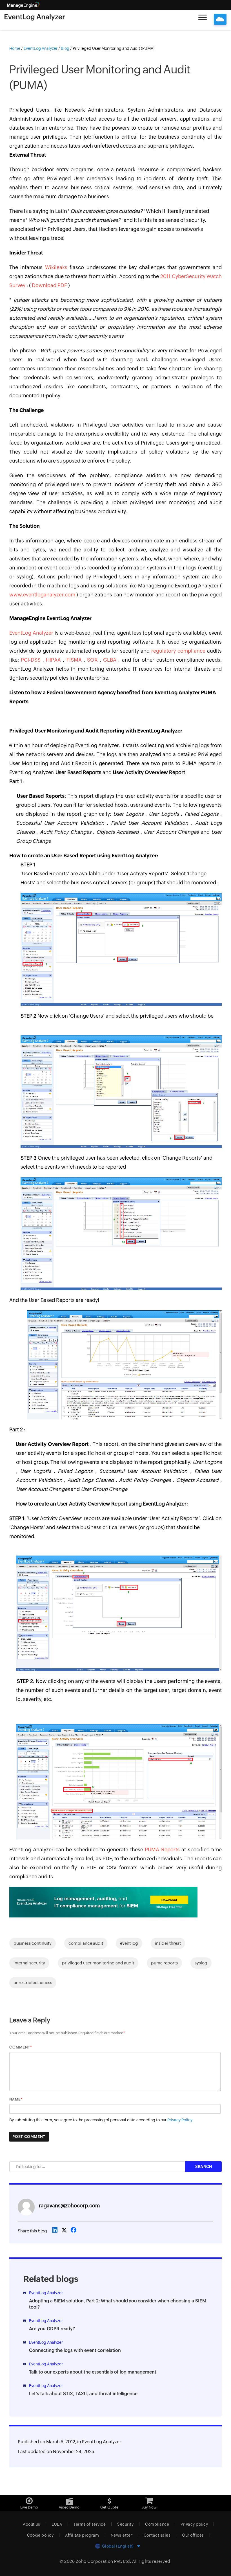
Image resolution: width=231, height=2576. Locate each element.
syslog (201, 1963)
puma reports (164, 1963)
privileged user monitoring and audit (98, 1963)
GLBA (111, 660)
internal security (29, 1963)
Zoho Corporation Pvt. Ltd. (104, 2561)
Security (125, 2524)
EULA (57, 2524)
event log (129, 1943)
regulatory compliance (179, 651)
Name (15, 2099)
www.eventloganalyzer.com (43, 595)
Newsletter (121, 2535)
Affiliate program (82, 2535)
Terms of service (90, 2524)
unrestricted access (33, 1983)
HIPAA (54, 660)
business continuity (33, 1943)
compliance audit (86, 1943)
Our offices (193, 2535)
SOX (93, 660)
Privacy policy (194, 2524)
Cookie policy (40, 2535)
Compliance (157, 2524)
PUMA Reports (163, 1850)
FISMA (75, 660)
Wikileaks (57, 267)
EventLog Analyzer (32, 633)
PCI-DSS (32, 660)
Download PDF (50, 285)
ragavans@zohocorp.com (69, 2206)
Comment (20, 2047)
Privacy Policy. (180, 2120)
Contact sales (157, 2535)
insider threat (168, 1943)
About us (31, 2524)
